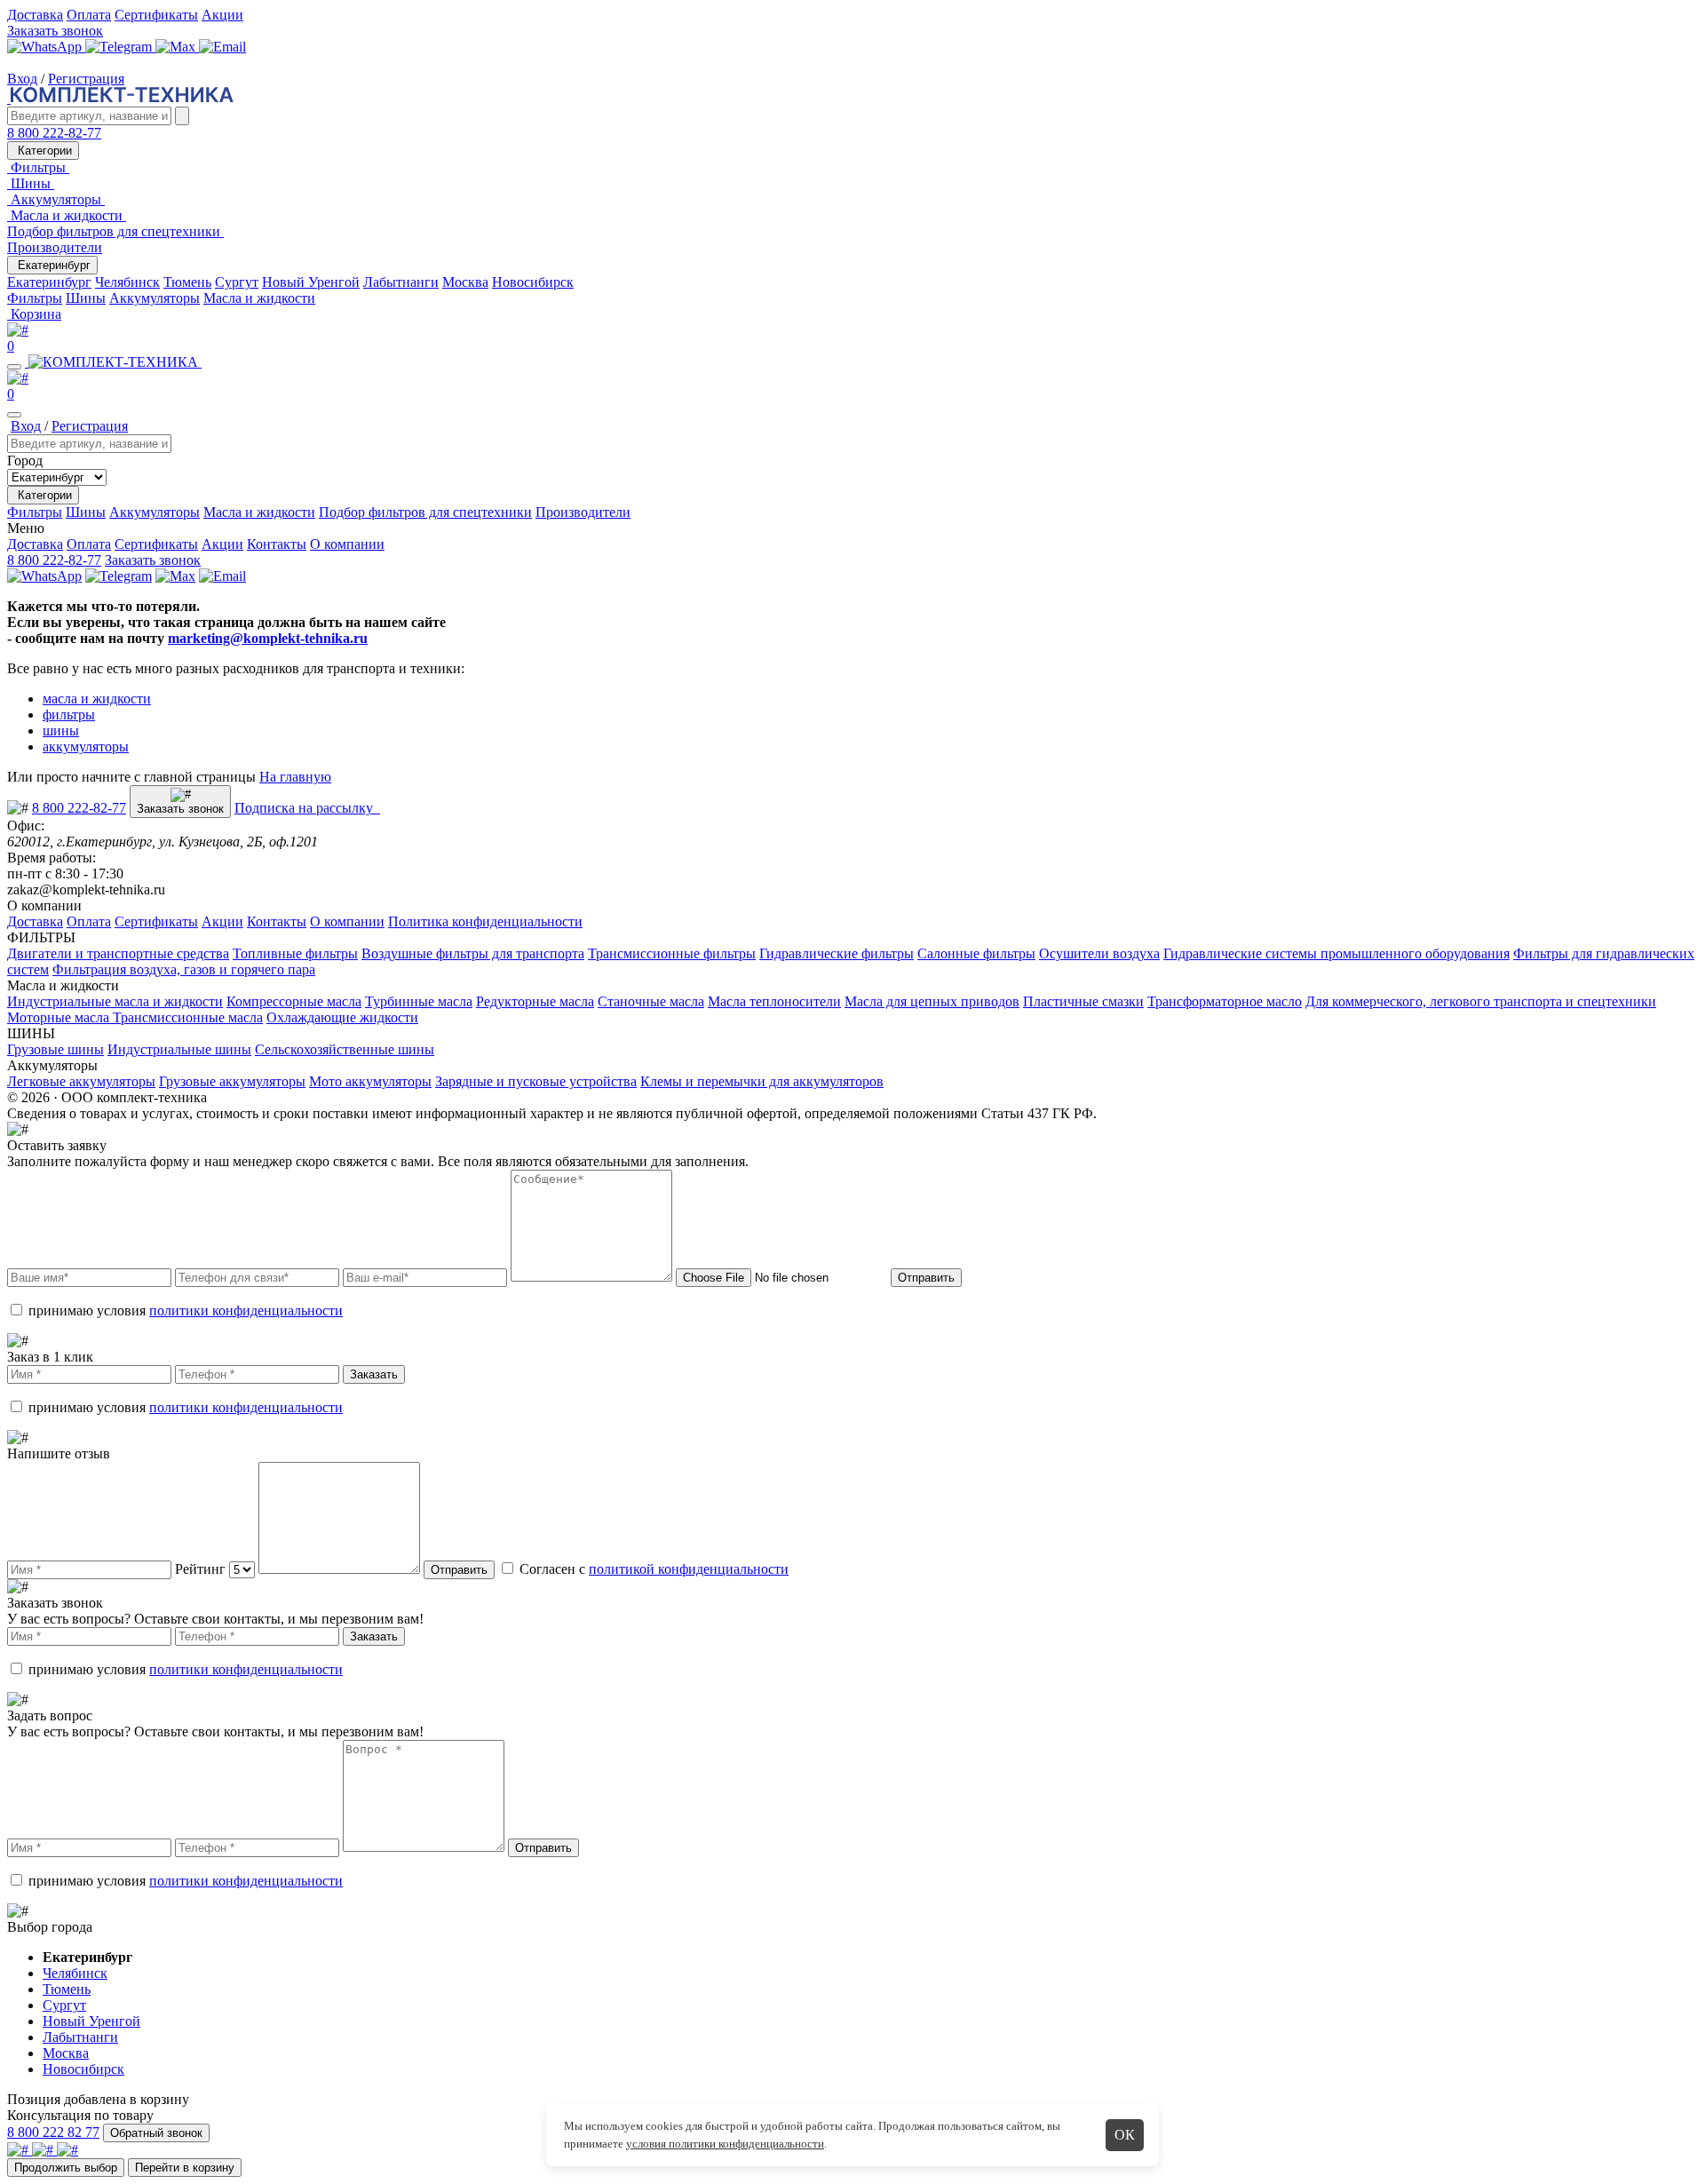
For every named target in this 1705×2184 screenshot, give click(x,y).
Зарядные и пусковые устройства (536, 1081)
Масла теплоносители (774, 1001)
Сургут (237, 282)
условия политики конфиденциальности (725, 2144)
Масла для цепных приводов (932, 1001)
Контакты (277, 544)
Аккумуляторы (155, 298)
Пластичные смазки (1083, 1001)
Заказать (374, 1374)
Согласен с (652, 1569)
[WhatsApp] (46, 47)
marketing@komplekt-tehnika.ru (268, 638)
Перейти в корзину (185, 2168)
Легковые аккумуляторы (81, 1081)
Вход (22, 79)
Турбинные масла (419, 1001)
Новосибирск (533, 282)
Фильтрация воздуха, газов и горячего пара (184, 969)
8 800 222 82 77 (53, 2132)
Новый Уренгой (311, 282)
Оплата (89, 15)
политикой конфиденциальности (689, 1569)
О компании (347, 544)
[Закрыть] (14, 415)
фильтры (69, 715)
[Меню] (14, 367)
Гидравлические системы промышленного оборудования (1336, 953)
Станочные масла (651, 1001)
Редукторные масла (535, 1001)
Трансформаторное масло (1225, 1001)
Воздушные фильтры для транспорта (473, 953)
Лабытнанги (401, 282)
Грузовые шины (56, 1049)
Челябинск (127, 282)
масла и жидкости (97, 699)
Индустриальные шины (179, 1049)
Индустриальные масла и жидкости (115, 1001)
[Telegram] (120, 47)
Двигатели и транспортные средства (118, 953)
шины (61, 731)
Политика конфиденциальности (485, 921)
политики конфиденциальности (246, 1310)
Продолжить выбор (66, 2168)
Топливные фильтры (295, 953)
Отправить (926, 1278)
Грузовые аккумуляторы (232, 1081)
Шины (86, 298)
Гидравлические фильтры (837, 953)
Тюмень (187, 282)
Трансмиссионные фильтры (672, 953)
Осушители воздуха (1099, 953)
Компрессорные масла (294, 1001)
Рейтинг (200, 1569)
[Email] (222, 47)
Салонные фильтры (976, 953)
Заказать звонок (55, 31)
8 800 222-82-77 (54, 133)
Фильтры (35, 298)
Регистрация (86, 79)
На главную (295, 777)
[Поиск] (182, 116)
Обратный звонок (156, 2133)
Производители (55, 247)
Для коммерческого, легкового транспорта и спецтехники (1481, 1001)
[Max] (177, 47)
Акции (222, 15)
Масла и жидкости (259, 298)
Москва (465, 282)
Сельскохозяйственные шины (345, 1049)
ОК (1125, 2135)
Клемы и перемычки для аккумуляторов (762, 1081)
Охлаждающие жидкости (342, 1017)
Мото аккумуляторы (370, 1081)
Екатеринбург (52, 265)
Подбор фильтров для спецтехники (425, 512)
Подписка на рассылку (307, 808)
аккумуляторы (86, 747)
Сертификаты (156, 15)
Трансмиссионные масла (188, 1017)
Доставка (35, 15)
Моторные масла (60, 1017)
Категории (43, 151)
